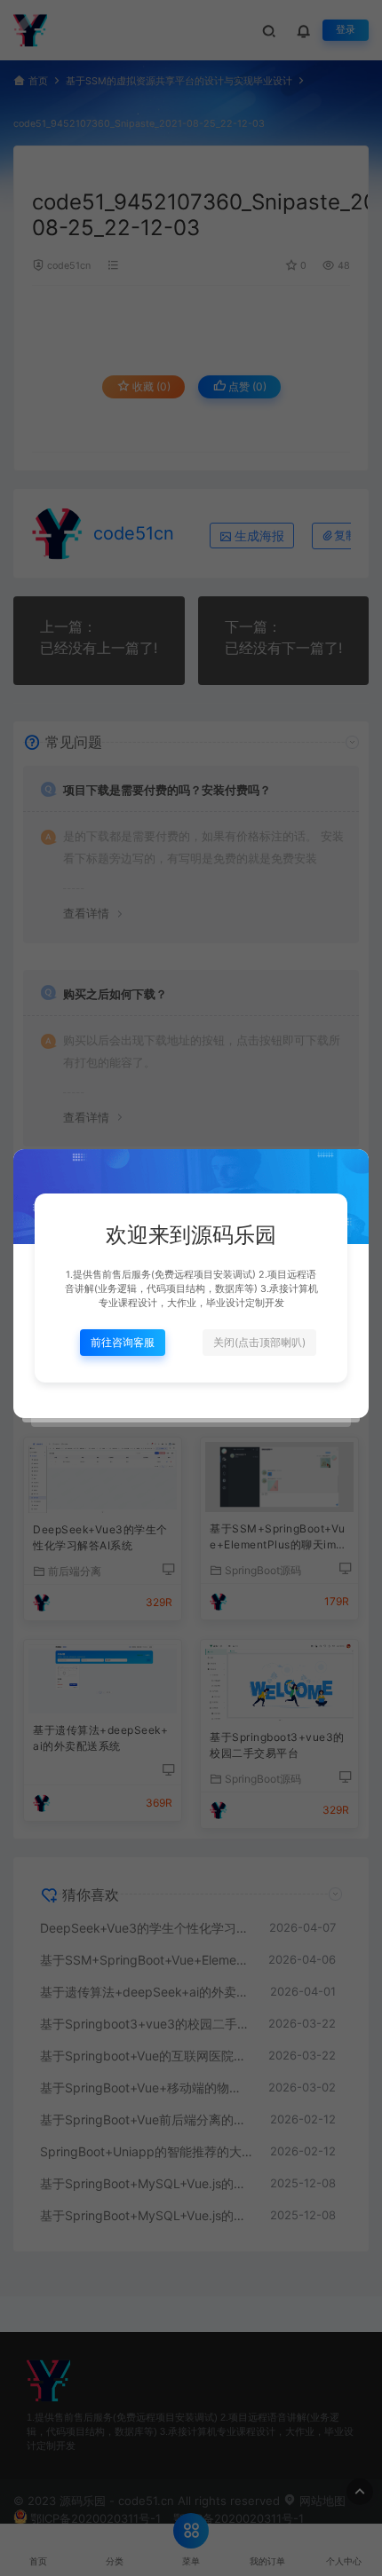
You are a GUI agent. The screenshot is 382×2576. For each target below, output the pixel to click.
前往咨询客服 (123, 1342)
